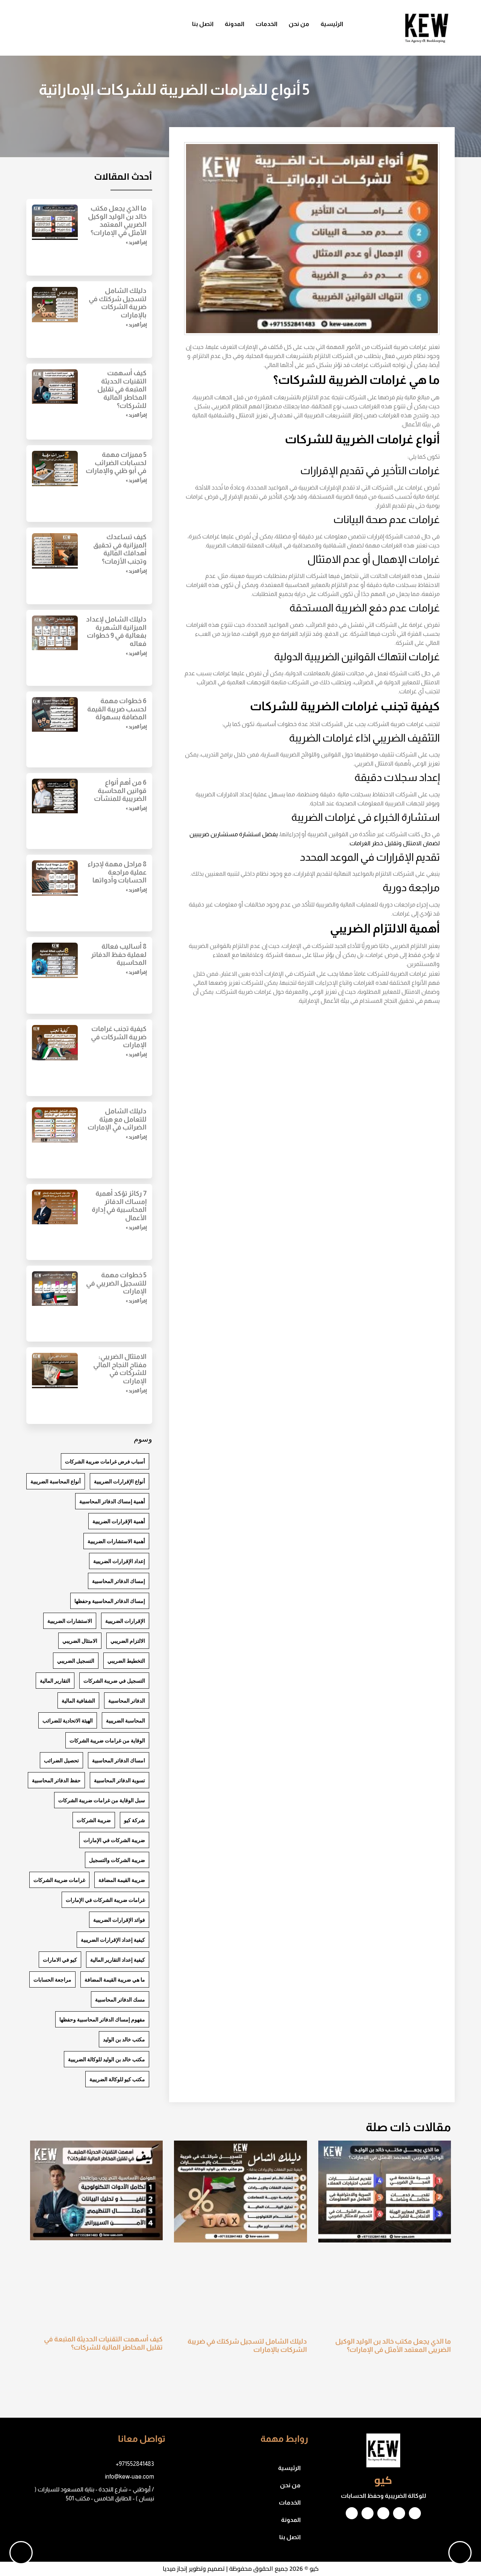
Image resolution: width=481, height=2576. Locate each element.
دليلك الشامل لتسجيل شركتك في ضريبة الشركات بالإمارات (118, 303)
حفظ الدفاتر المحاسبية (56, 1780)
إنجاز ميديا (175, 2568)
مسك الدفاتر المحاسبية (120, 1999)
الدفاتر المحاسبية (127, 1700)
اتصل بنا (203, 24)
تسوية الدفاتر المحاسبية (119, 1780)
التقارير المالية (55, 1681)
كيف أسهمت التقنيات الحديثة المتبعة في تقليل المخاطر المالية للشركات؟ (122, 389)
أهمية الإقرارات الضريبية (119, 1521)
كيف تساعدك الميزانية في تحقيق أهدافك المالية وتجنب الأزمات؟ (120, 549)
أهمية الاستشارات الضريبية (116, 1541)
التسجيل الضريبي (76, 1661)
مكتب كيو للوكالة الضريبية (117, 2079)
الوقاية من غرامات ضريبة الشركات (107, 1740)
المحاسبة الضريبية (126, 1720)
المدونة (234, 24)
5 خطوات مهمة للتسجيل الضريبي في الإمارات (116, 1283)
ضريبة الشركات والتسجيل (117, 1860)
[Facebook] (116, 28)
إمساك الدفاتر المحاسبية (119, 1581)
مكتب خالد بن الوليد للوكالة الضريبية (107, 2059)
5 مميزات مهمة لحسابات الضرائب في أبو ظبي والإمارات (116, 463)
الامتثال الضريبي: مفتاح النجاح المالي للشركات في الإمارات (120, 1369)
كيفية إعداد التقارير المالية (118, 1960)
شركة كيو (135, 1820)
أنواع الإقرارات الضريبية (119, 1481)
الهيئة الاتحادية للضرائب (68, 1720)
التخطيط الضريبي (126, 1661)
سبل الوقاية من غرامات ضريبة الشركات (102, 1800)
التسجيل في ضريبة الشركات (114, 1681)
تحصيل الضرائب (61, 1760)
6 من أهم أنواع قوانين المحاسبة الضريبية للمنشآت (120, 791)
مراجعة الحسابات (52, 1979)
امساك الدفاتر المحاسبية (119, 1760)
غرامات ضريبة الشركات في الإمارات (105, 1900)
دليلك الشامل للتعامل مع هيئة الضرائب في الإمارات (117, 1119)
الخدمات (266, 24)
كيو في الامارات (60, 1960)
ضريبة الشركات (94, 1820)
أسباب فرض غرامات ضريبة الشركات (105, 1461)
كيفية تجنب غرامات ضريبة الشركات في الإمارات (119, 1037)
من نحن (299, 24)
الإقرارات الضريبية (125, 1621)
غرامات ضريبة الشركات (59, 1880)
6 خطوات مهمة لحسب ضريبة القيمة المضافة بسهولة (117, 709)
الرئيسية (332, 24)
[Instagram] (399, 2513)
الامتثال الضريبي (80, 1641)
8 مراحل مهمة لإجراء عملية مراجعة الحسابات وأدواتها (117, 872)
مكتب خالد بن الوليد (124, 2039)
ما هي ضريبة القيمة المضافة (115, 1979)
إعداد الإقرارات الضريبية (119, 1561)
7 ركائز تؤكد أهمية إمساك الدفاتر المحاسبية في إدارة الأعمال (119, 1206)
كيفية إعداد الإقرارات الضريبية (113, 1940)
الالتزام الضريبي (128, 1641)
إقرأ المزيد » (136, 243)
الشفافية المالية (78, 1700)
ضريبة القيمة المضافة (122, 1880)
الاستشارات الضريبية (70, 1621)
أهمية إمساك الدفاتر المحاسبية (112, 1501)
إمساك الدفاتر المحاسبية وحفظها (110, 1601)
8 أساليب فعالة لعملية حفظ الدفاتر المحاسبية (119, 954)
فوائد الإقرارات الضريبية (119, 1920)
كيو (383, 2480)
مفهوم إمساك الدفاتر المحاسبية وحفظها (102, 2019)
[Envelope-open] (94, 28)
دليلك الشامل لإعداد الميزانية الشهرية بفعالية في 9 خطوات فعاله (116, 631)
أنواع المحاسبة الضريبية (56, 1481)
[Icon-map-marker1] (49, 28)
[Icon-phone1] (71, 28)
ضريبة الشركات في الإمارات (114, 1840)
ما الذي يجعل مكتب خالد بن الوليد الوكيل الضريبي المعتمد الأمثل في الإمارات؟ (117, 221)
